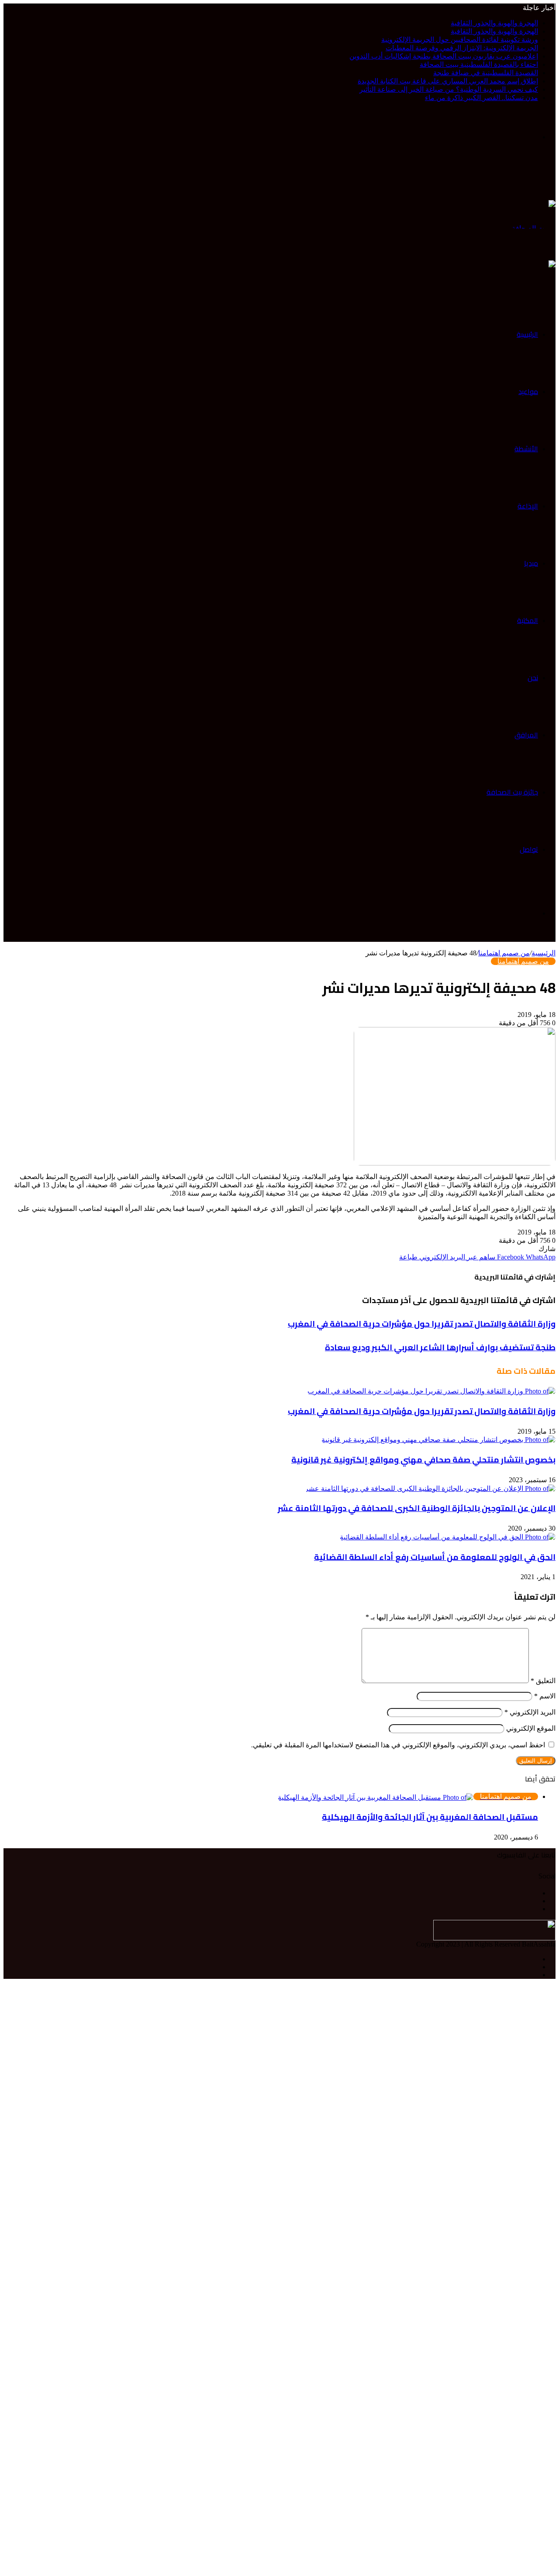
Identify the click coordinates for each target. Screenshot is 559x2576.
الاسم (545, 1696)
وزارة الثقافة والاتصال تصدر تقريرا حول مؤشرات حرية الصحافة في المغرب (422, 1411)
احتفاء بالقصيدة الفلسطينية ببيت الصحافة (479, 64)
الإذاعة (528, 506)
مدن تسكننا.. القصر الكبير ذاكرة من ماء (481, 98)
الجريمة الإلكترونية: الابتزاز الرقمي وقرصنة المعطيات (462, 48)
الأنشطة (526, 449)
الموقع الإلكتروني (531, 1728)
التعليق (543, 1681)
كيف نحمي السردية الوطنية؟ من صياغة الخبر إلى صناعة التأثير (449, 89)
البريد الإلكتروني (530, 1712)
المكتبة (528, 620)
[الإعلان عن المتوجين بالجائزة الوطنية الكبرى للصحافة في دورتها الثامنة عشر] (430, 1488)
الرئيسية (527, 334)
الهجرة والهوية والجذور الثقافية (494, 23)
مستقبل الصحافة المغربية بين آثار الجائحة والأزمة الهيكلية (430, 1817)
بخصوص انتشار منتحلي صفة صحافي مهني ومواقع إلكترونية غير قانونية (423, 1460)
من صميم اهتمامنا (504, 953)
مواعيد (528, 391)
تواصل (529, 849)
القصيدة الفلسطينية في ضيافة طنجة (486, 73)
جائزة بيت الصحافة (512, 792)
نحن (533, 678)
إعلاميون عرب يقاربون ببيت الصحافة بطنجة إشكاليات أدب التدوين (444, 56)
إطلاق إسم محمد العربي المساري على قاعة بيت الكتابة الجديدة (448, 81)
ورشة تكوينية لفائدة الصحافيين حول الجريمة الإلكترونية (460, 40)
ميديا (531, 563)
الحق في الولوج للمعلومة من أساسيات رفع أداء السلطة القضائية (435, 1557)
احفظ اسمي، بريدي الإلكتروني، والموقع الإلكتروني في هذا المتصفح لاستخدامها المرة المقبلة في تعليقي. (398, 1745)
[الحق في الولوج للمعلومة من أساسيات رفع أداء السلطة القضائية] (448, 1536)
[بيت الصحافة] (534, 213)
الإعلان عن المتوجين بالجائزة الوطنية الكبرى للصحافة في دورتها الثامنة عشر (417, 1508)
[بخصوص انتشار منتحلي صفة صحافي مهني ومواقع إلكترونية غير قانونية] (438, 1439)
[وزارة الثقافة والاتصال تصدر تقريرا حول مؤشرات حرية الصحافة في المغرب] (431, 1390)
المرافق (526, 735)
